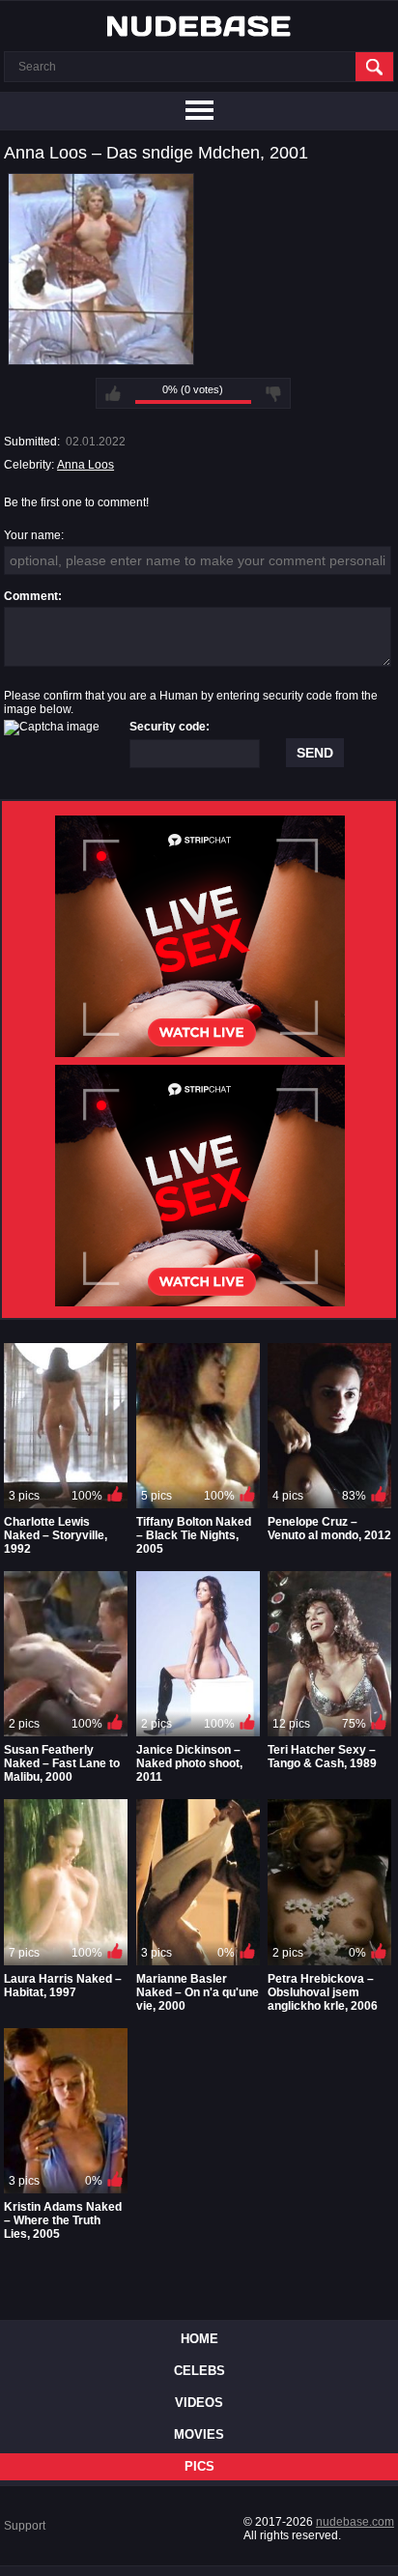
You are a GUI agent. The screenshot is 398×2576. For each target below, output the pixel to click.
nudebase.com (355, 2522)
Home (199, 2339)
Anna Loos (85, 465)
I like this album (113, 393)
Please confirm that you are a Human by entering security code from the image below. (191, 702)
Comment (31, 596)
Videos (199, 2403)
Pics (199, 2466)
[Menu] (199, 111)
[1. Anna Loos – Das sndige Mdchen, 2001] (101, 358)
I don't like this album (273, 393)
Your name (32, 535)
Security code (168, 727)
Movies (199, 2434)
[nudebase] (199, 26)
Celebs (199, 2371)
